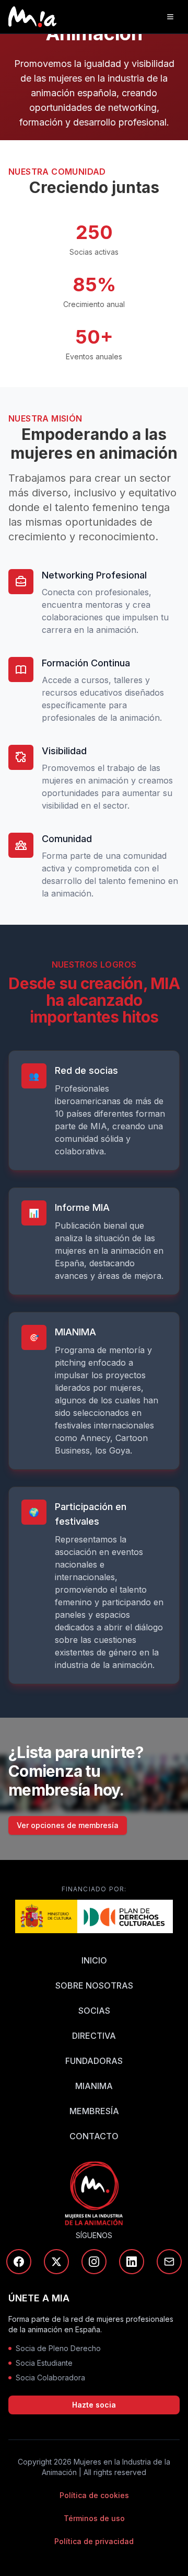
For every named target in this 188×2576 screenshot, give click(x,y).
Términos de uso (94, 2518)
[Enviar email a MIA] (169, 2262)
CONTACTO (94, 2136)
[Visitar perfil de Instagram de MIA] (94, 2262)
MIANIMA (94, 2086)
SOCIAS (94, 2011)
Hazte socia (94, 2405)
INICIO (94, 1960)
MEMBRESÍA (94, 2111)
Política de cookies (94, 2495)
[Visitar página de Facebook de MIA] (19, 2262)
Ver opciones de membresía (68, 1825)
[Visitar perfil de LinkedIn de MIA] (132, 2262)
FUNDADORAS (94, 2061)
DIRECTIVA (94, 2036)
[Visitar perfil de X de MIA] (56, 2262)
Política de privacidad (94, 2541)
